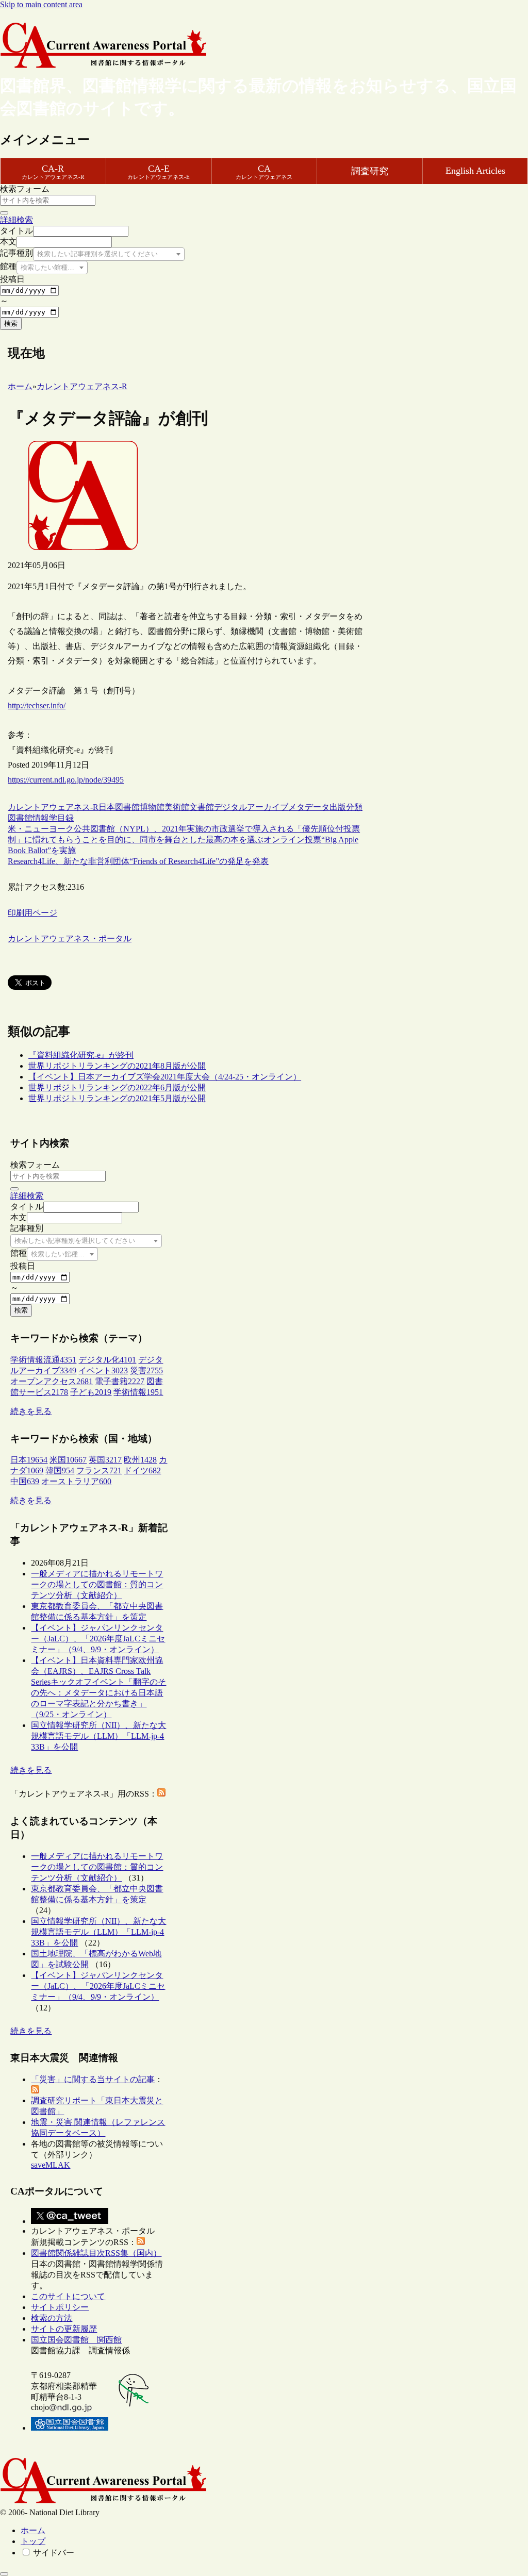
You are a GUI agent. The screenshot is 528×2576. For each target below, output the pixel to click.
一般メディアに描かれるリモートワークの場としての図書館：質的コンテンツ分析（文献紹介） (97, 1584)
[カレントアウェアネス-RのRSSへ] (161, 1794)
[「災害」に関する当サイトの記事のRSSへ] (35, 2091)
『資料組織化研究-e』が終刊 (81, 1055)
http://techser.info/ (37, 705)
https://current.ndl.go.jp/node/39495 (66, 780)
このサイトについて (68, 2296)
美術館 (177, 807)
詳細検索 (16, 220)
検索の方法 (52, 2318)
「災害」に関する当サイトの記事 (93, 2079)
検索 (11, 323)
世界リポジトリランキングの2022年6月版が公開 (117, 1087)
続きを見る (31, 1411)
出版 (338, 807)
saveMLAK (51, 2165)
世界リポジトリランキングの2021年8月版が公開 (117, 1066)
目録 (65, 818)
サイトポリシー (60, 2307)
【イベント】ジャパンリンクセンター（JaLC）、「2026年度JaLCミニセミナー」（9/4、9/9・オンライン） (98, 1639)
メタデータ (309, 807)
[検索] (4, 213)
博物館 (152, 807)
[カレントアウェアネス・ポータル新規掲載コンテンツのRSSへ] (141, 2242)
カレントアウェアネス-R (53, 807)
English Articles (475, 171)
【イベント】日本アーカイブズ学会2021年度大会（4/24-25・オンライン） (165, 1077)
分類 (354, 807)
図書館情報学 (32, 818)
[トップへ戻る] (4, 2574)
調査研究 (370, 171)
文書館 (202, 807)
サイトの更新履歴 (64, 2329)
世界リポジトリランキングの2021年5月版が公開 (117, 1098)
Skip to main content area (41, 4)
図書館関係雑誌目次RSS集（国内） (96, 2253)
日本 (107, 807)
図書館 (127, 807)
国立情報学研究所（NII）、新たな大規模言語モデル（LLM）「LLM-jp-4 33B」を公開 (98, 1736)
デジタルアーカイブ (251, 807)
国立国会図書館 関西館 (76, 2340)
